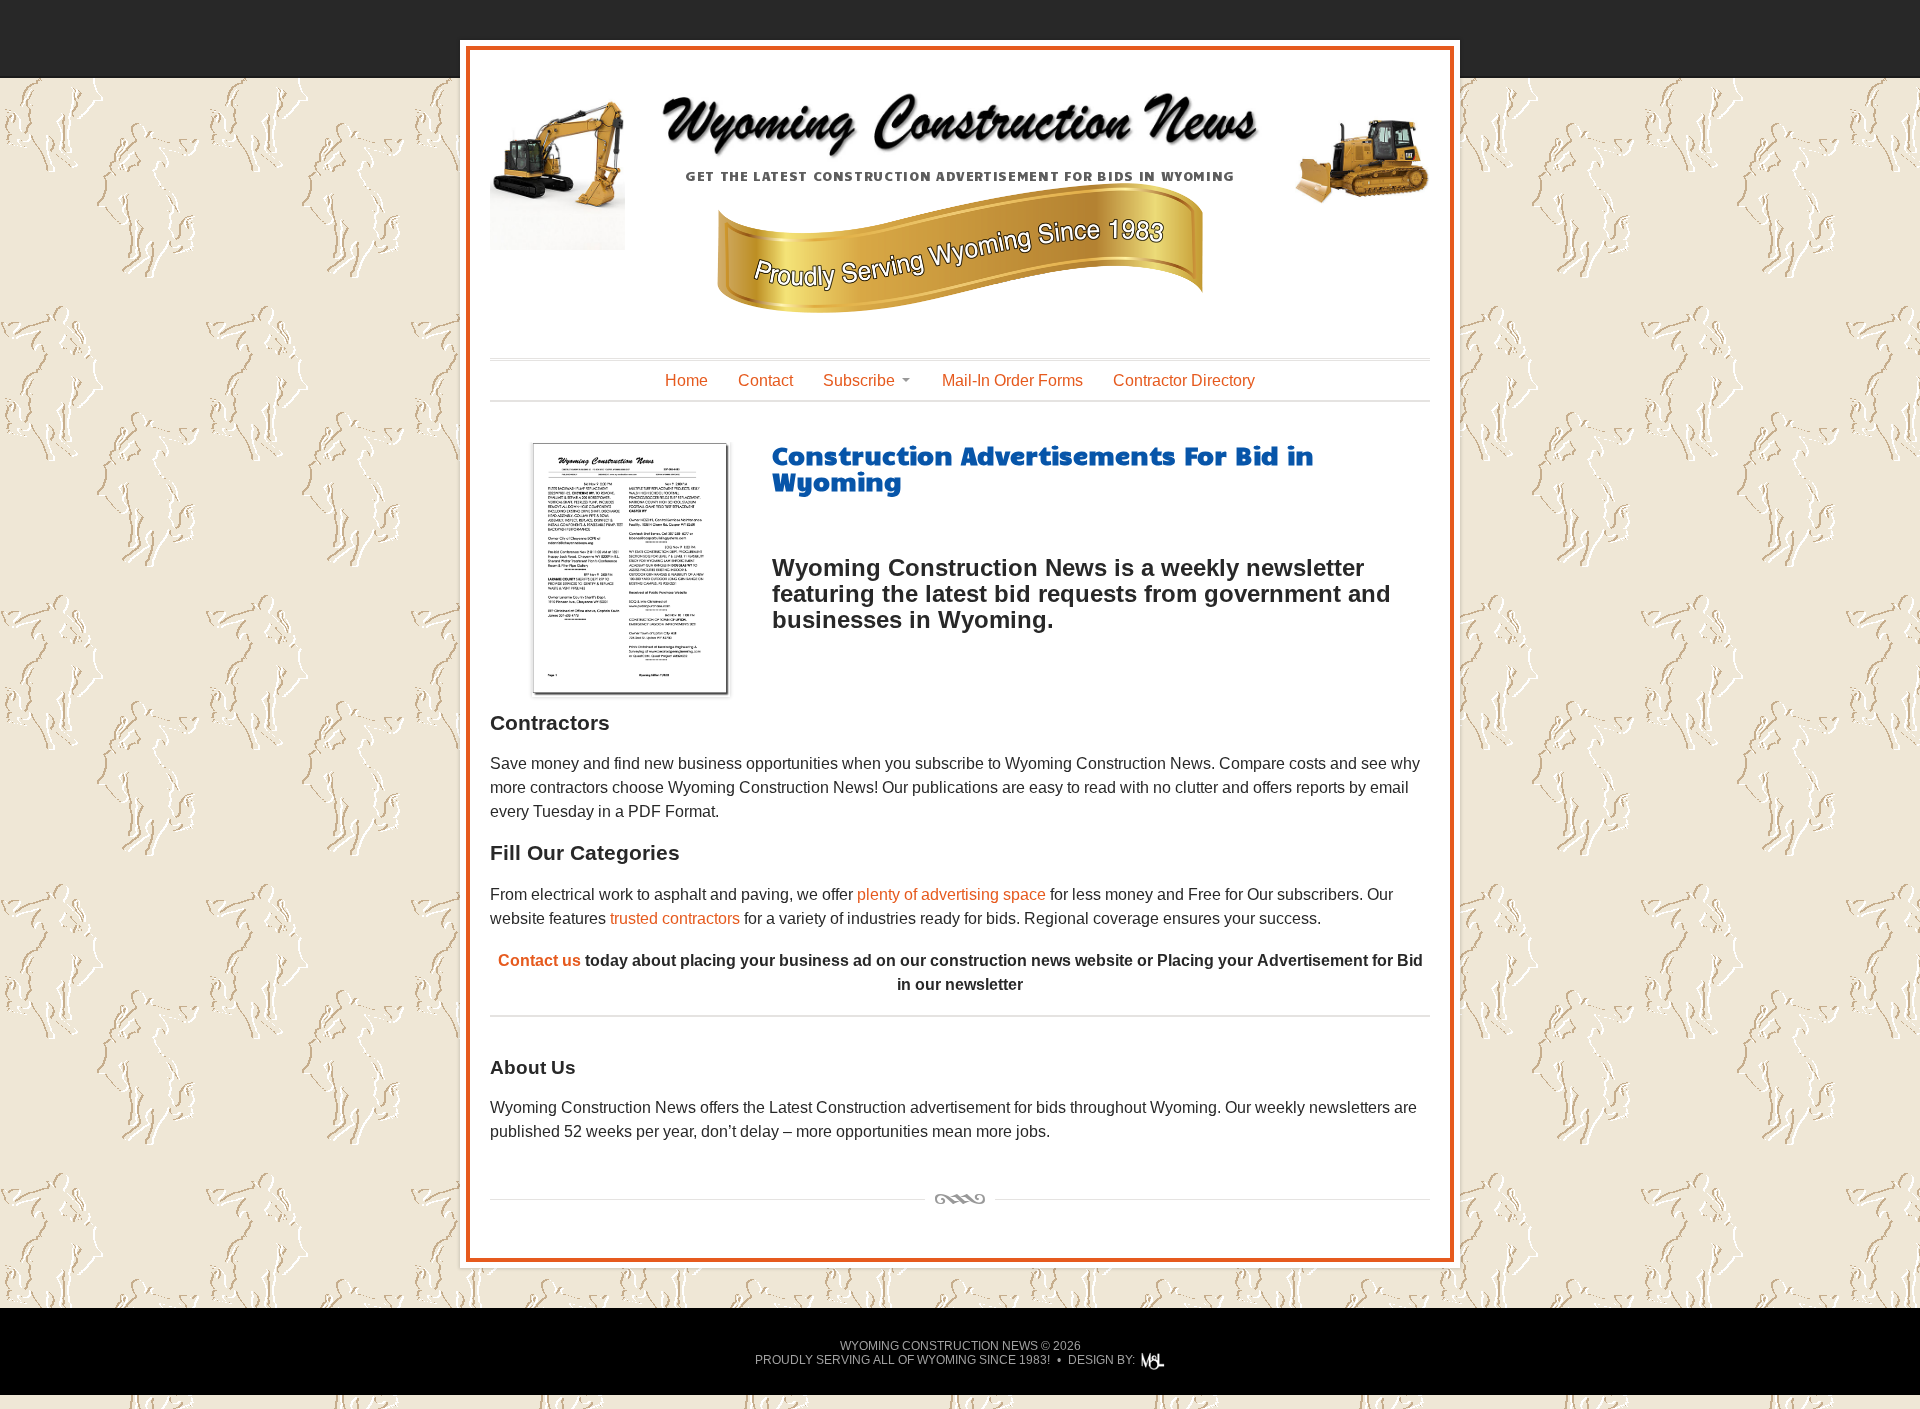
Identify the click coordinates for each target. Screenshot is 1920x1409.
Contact (765, 380)
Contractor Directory (1184, 380)
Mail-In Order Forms (1012, 380)
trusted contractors (675, 918)
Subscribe (859, 380)
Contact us (539, 960)
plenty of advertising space (951, 894)
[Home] (960, 156)
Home (686, 380)
